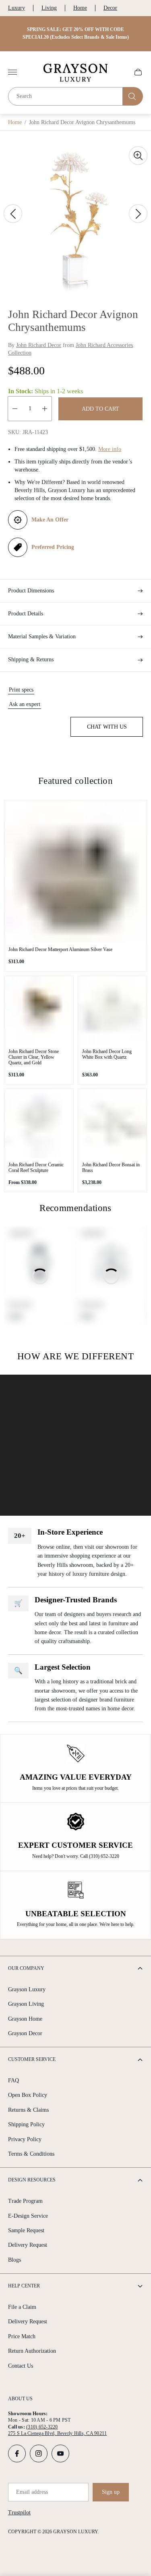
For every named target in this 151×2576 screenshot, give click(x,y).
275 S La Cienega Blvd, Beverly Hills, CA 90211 (57, 2433)
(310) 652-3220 (42, 2427)
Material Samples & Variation (42, 637)
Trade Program (25, 2201)
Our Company (26, 1968)
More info (110, 449)
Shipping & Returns (31, 660)
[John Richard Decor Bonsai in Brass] (113, 1123)
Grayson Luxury (27, 1989)
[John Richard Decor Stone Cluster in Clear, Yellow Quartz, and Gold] (39, 1011)
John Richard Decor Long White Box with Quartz (107, 1054)
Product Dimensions (31, 591)
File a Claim (22, 2307)
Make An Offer (50, 520)
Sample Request (26, 2230)
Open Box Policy (28, 2095)
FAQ (13, 2081)
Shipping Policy (26, 2124)
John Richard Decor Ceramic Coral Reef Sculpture (36, 1168)
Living (49, 8)
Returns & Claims (28, 2110)
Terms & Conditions (31, 2154)
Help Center (24, 2286)
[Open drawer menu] (12, 72)
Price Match (22, 2336)
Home (80, 8)
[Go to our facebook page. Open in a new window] (17, 2453)
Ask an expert (25, 704)
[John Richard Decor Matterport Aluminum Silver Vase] (75, 871)
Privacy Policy (25, 2139)
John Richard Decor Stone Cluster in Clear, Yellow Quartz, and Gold (34, 1057)
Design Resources (32, 2180)
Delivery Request (28, 2245)
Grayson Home (25, 2019)
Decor (110, 8)
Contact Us (21, 2366)
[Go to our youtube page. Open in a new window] (60, 2453)
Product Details (26, 614)
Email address (32, 2492)
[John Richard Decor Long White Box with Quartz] (113, 1011)
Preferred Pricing (53, 547)
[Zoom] (138, 156)
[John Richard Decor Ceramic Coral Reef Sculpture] (39, 1123)
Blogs (14, 2260)
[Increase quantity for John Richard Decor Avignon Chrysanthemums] (45, 409)
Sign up (111, 2492)
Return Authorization (32, 2351)
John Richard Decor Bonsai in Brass (111, 1168)
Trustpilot (19, 2513)
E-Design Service (28, 2216)
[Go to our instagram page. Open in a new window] (39, 2453)
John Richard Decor (39, 345)
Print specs (21, 690)
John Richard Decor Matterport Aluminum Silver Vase (60, 949)
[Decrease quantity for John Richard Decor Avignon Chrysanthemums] (15, 409)
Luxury (17, 8)
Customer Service (32, 2059)
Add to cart (100, 409)
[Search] (133, 96)
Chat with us (107, 727)
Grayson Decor (25, 2033)
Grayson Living (26, 2004)
